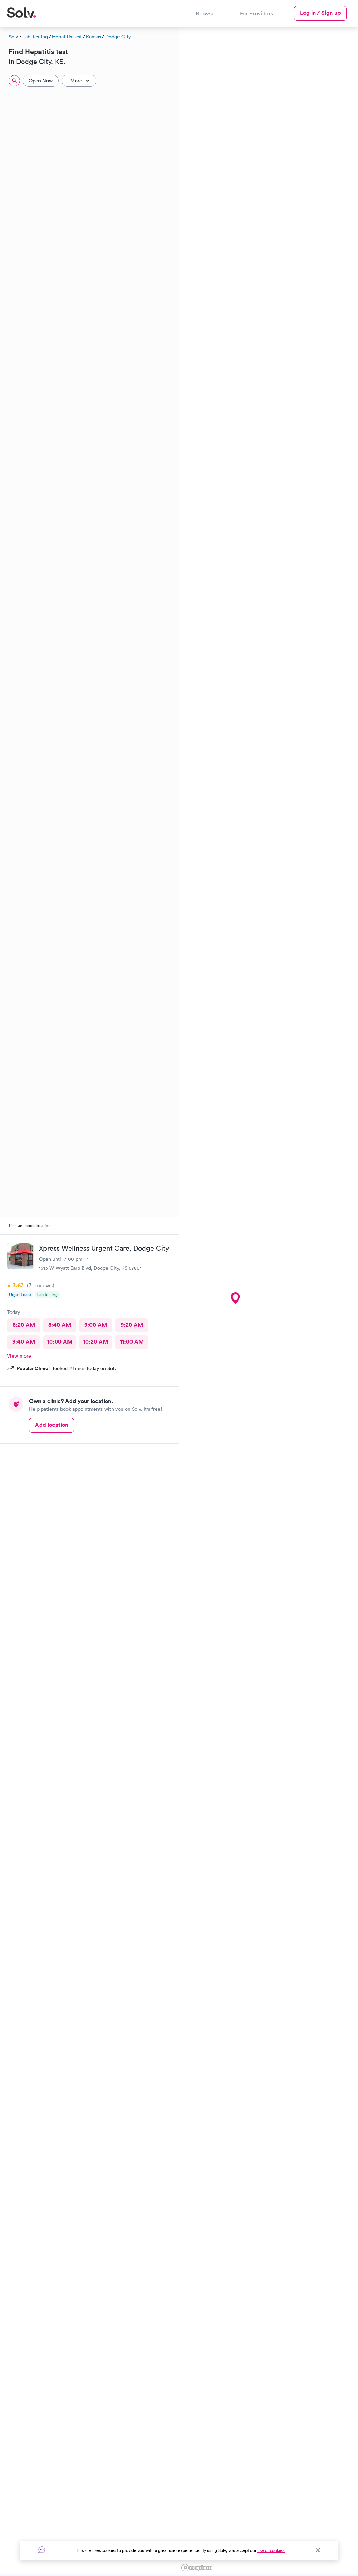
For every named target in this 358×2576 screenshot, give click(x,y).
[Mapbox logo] (196, 2568)
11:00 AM (132, 1342)
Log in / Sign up (320, 13)
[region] (268, 1300)
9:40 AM (24, 1342)
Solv (13, 37)
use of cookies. (271, 2550)
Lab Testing (35, 37)
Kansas (94, 37)
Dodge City (118, 37)
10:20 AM (96, 1342)
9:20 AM (132, 1325)
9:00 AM (96, 1325)
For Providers (256, 13)
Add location (52, 1425)
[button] (235, 1298)
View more (19, 1356)
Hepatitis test (67, 37)
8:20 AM (24, 1325)
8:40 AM (60, 1325)
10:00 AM (60, 1342)
